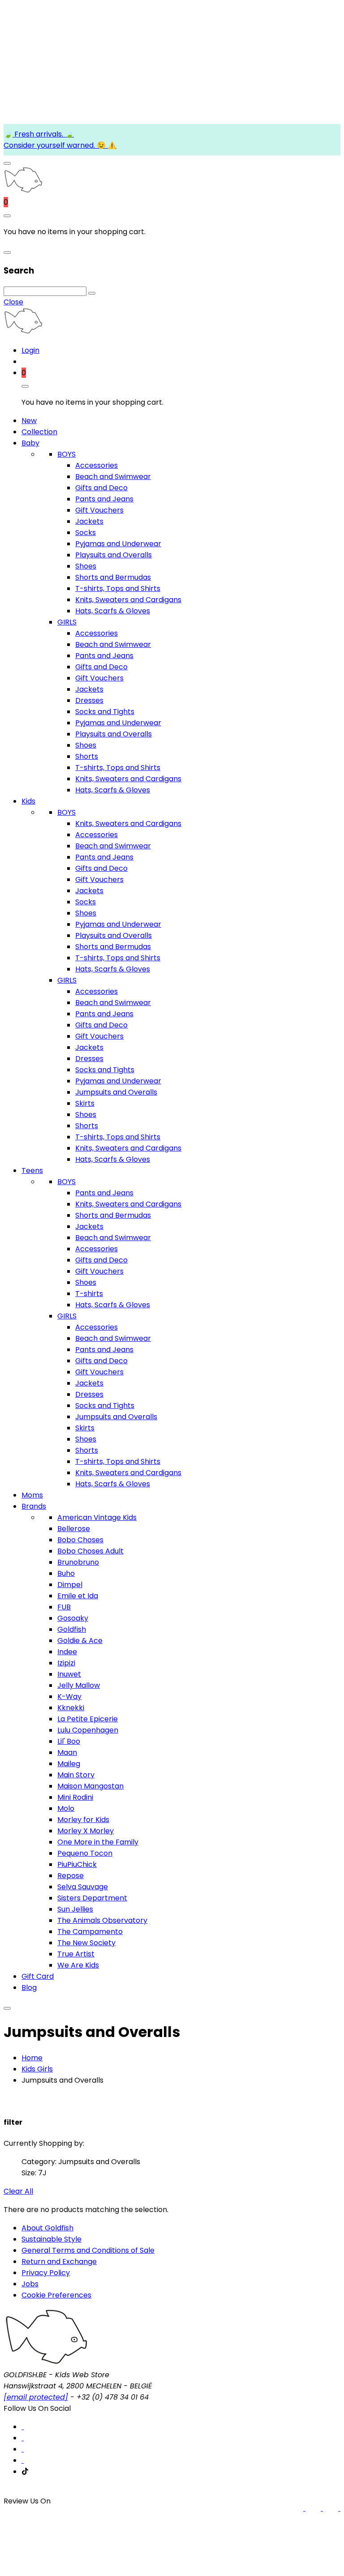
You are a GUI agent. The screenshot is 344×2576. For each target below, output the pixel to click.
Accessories (97, 465)
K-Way (69, 1697)
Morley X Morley (86, 1831)
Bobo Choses (80, 1540)
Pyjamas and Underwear (118, 544)
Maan (67, 1752)
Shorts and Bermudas (113, 577)
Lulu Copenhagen (88, 1730)
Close (13, 302)
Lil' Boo (69, 1741)
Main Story (76, 1775)
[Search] (92, 293)
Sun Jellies (75, 1909)
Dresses (89, 700)
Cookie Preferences (56, 2295)
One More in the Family (98, 1842)
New (29, 421)
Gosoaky (73, 1618)
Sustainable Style (52, 2239)
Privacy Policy (46, 2273)
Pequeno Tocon (85, 1853)
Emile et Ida (78, 1596)
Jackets (89, 521)
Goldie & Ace (80, 1641)
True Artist (76, 1954)
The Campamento (90, 1932)
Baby (30, 443)
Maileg (69, 1764)
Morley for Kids (83, 1820)
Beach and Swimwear (113, 477)
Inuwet (69, 1674)
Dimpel (70, 1585)
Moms (32, 1495)
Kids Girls (37, 2069)
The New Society (86, 1943)
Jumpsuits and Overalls (116, 1092)
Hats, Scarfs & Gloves (113, 611)
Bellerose (74, 1529)
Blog (29, 1988)
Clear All (18, 2191)
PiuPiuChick (77, 1864)
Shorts (87, 756)
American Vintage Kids (97, 1517)
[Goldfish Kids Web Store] (23, 191)
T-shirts (89, 1294)
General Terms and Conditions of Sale (88, 2250)
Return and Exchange (59, 2261)
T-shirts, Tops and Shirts (118, 588)
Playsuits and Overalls (114, 555)
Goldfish (72, 1629)
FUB (64, 1607)
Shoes (86, 566)
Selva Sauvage (83, 1887)
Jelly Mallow (79, 1685)
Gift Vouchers (99, 510)
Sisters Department (92, 1898)
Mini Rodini (75, 1797)
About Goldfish (47, 2228)
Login (30, 350)
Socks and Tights (105, 712)
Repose (71, 1876)
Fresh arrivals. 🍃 (43, 134)
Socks (86, 533)
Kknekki (71, 1708)
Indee (67, 1652)
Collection (39, 432)
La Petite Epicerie (88, 1719)
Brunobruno (78, 1562)
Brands (34, 1506)
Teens (32, 1170)
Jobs (30, 2284)
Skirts (85, 1103)
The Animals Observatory (102, 1920)
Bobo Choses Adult (90, 1551)
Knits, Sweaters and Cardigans (128, 600)
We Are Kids (78, 1965)
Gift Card (38, 1976)
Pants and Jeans (104, 499)
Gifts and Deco (101, 488)
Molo (66, 1808)
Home (32, 2058)
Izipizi (66, 1663)
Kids (28, 801)
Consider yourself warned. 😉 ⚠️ (60, 145)
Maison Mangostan (90, 1786)
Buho (66, 1573)
